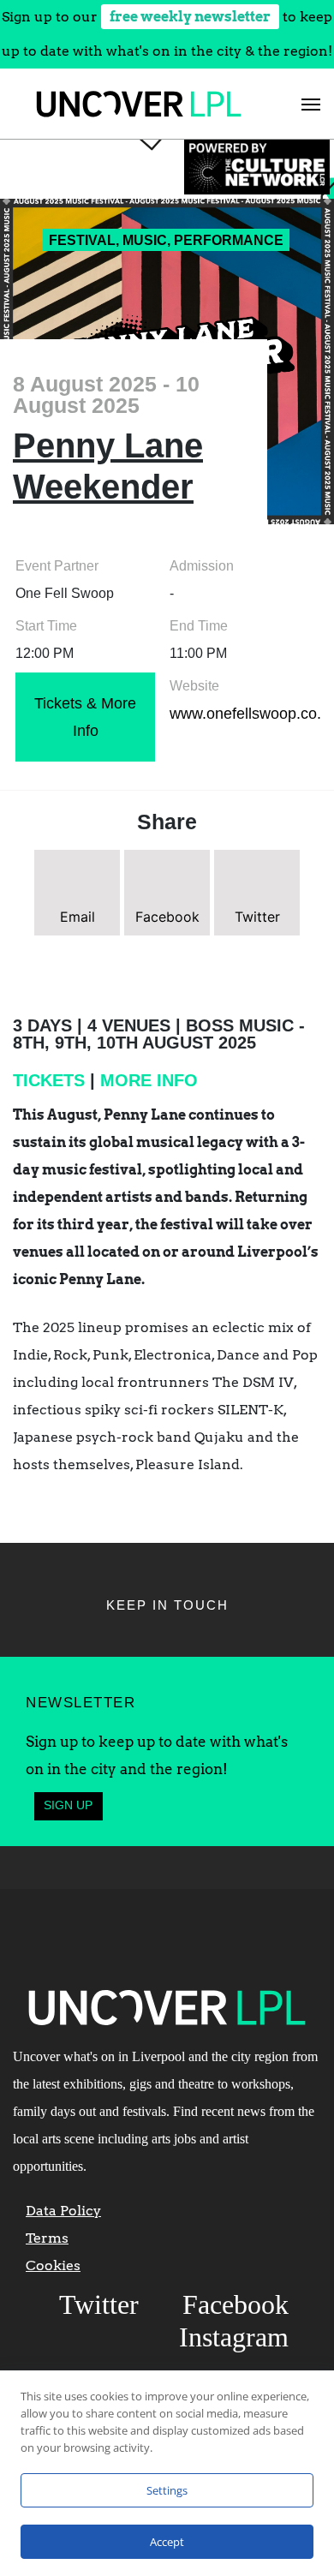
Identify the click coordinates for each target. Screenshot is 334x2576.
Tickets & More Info (85, 717)
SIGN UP (68, 1805)
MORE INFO (149, 1080)
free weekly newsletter (190, 17)
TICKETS (49, 1080)
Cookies (53, 2265)
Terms (47, 2238)
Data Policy (63, 2211)
